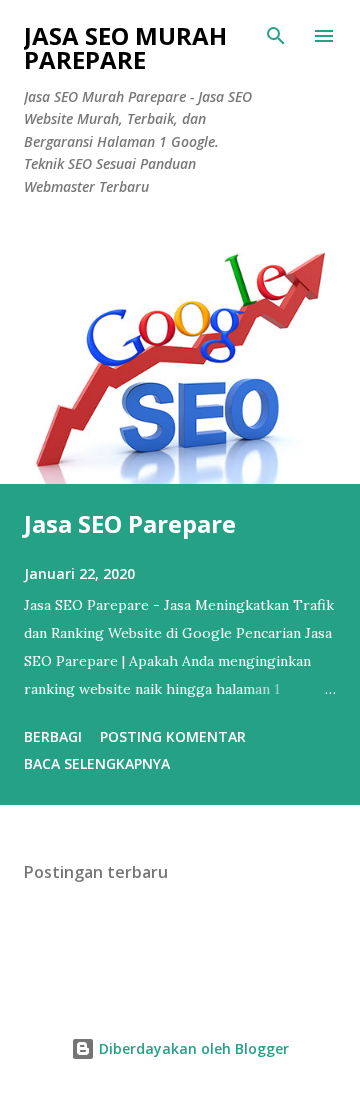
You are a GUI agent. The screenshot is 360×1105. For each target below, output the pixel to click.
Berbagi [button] (53, 736)
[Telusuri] (276, 36)
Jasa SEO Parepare (130, 523)
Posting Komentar (173, 736)
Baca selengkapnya (97, 763)
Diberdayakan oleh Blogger (192, 1048)
